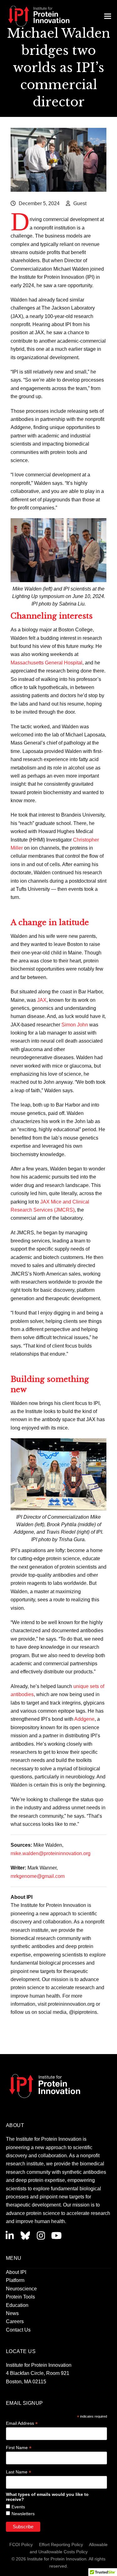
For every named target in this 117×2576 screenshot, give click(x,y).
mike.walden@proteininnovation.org (51, 1853)
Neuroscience (21, 2289)
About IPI (16, 2272)
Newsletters (23, 2514)
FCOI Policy (21, 2545)
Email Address (22, 2423)
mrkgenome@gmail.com (38, 1876)
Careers (15, 2321)
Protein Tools (20, 2297)
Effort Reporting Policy (61, 2545)
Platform (15, 2280)
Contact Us (18, 2330)
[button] (108, 16)
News (12, 2313)
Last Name (19, 2472)
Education (17, 2305)
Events (18, 2507)
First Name (19, 2448)
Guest (80, 203)
